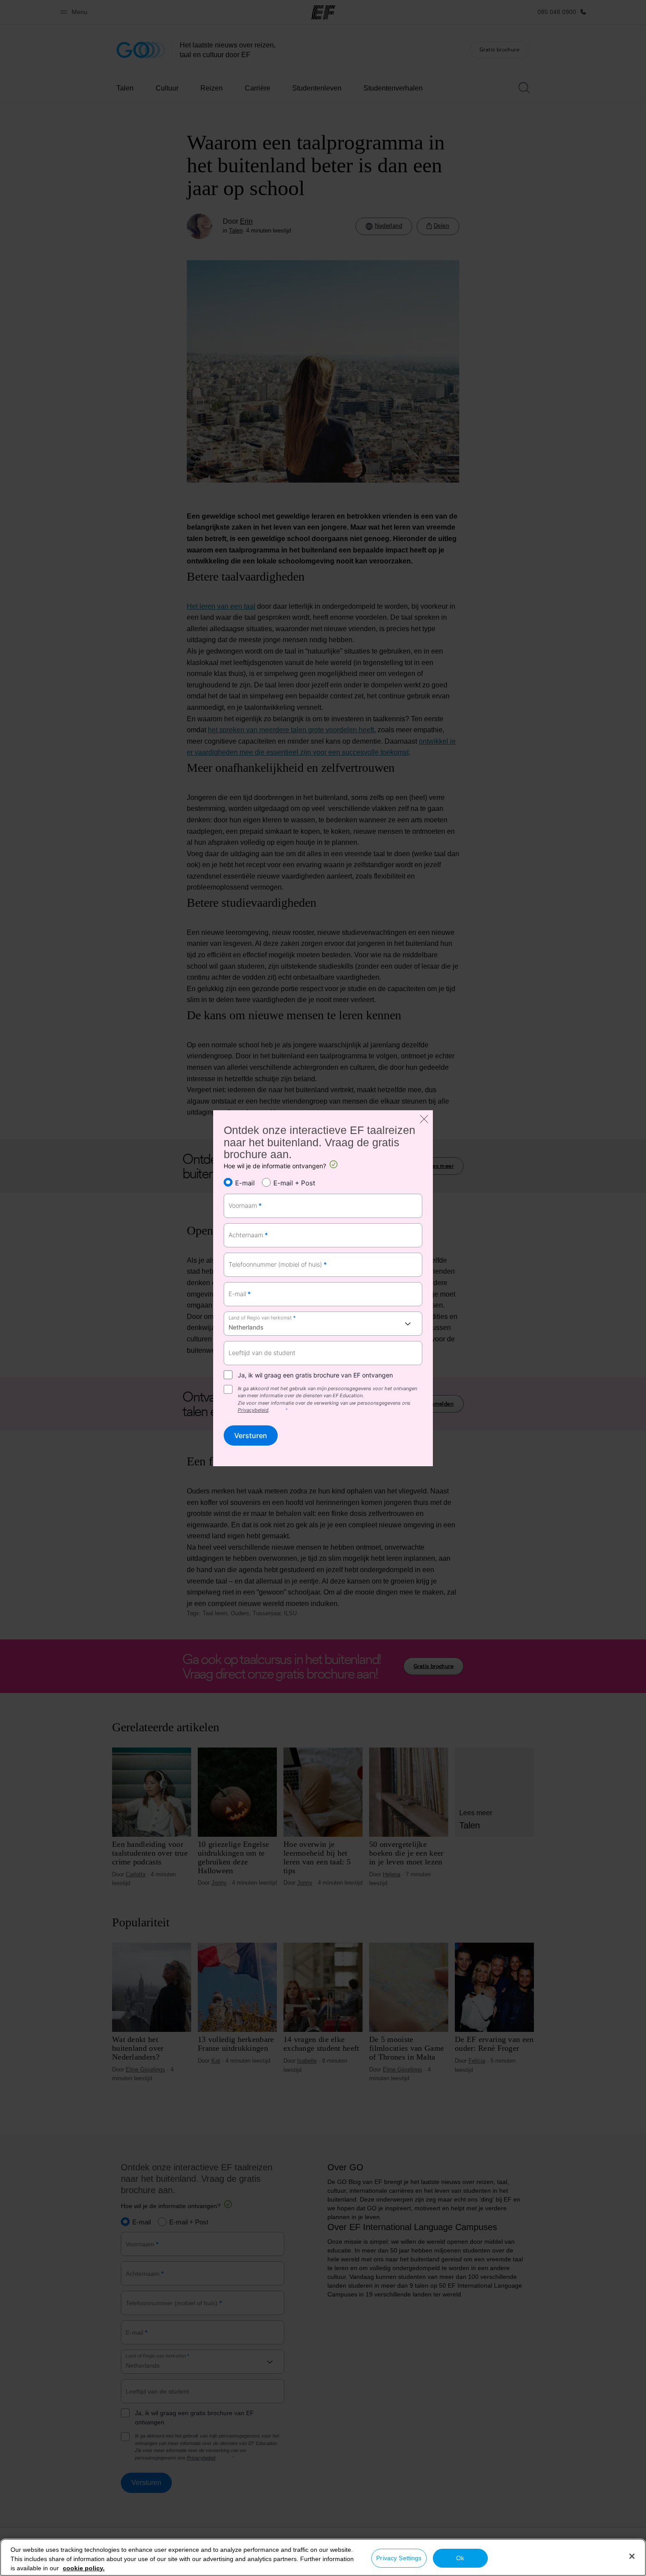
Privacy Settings (399, 2558)
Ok (460, 2558)
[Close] (632, 2556)
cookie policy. (84, 2568)
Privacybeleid (253, 1410)
